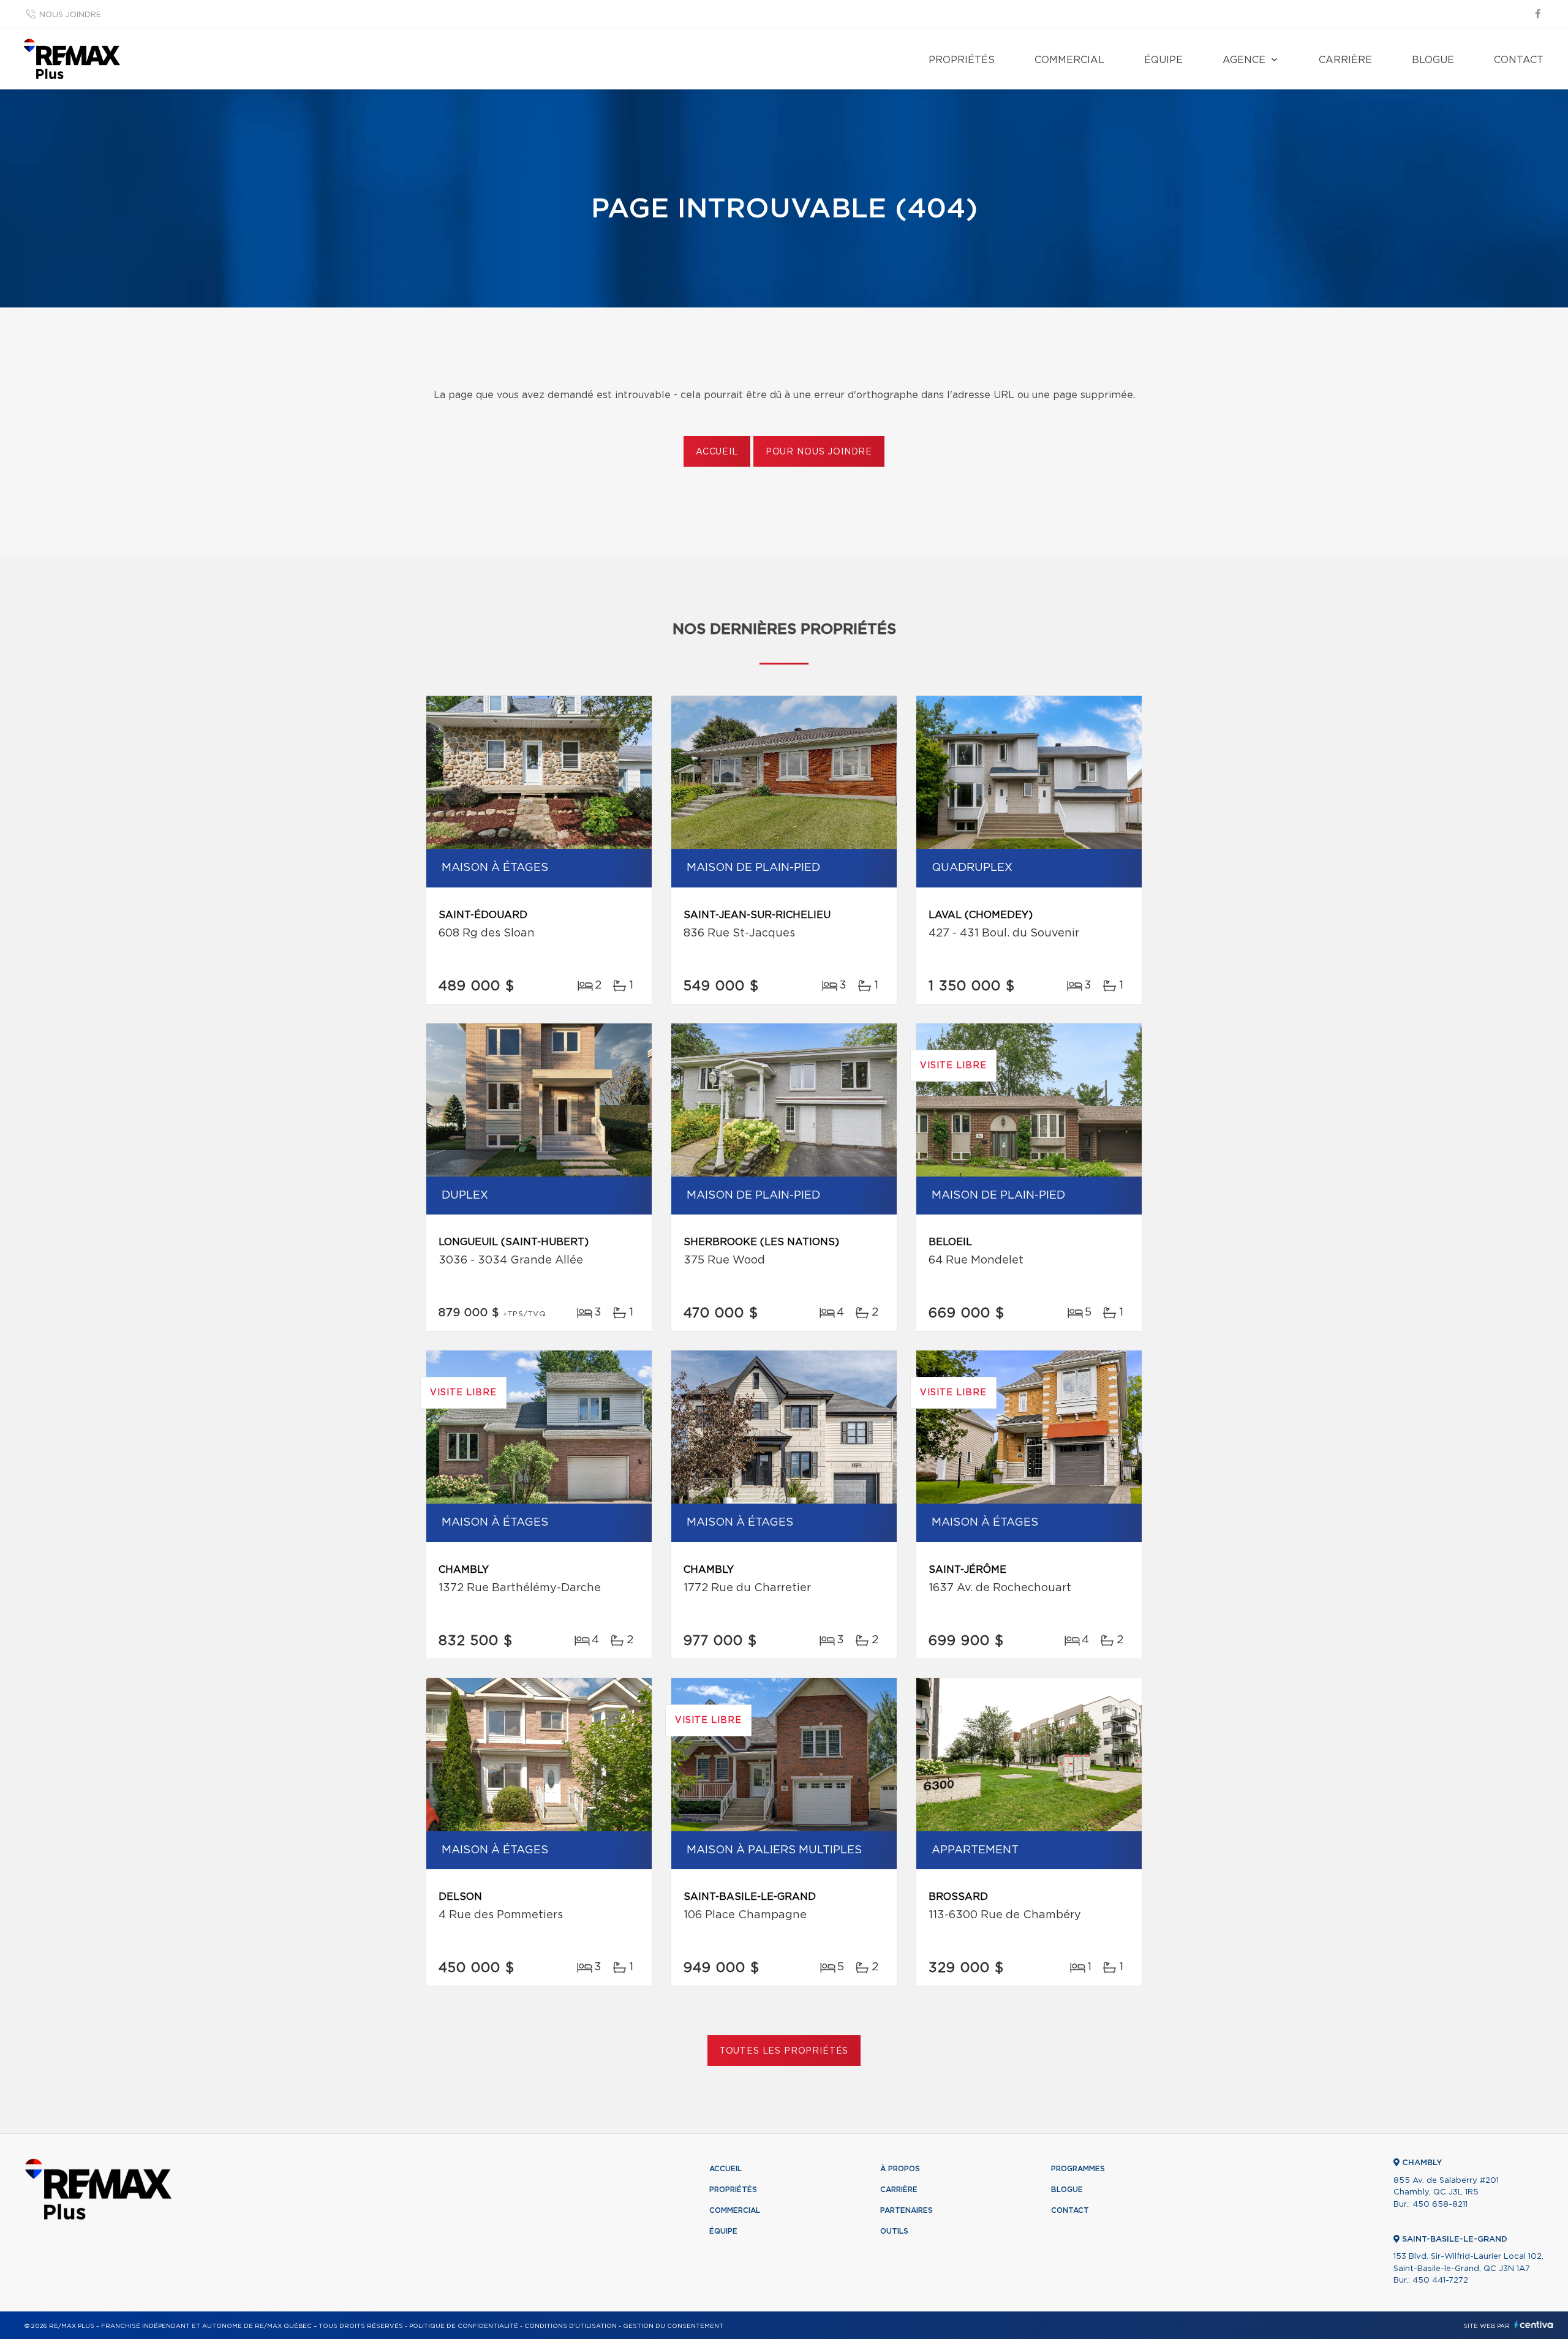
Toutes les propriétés (784, 2051)
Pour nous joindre (819, 452)
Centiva (1534, 2325)
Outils (894, 2231)
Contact (1519, 60)
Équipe (1163, 60)
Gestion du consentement (673, 2326)
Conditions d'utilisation (571, 2326)
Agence (1244, 60)
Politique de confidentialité (464, 2326)
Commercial (1069, 60)
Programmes (1078, 2169)
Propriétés (962, 60)
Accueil (717, 452)
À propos (900, 2169)
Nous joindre (70, 15)
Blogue (1433, 60)
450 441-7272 (1440, 2281)
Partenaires (907, 2210)
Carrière (1345, 60)
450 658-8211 (1440, 2205)
